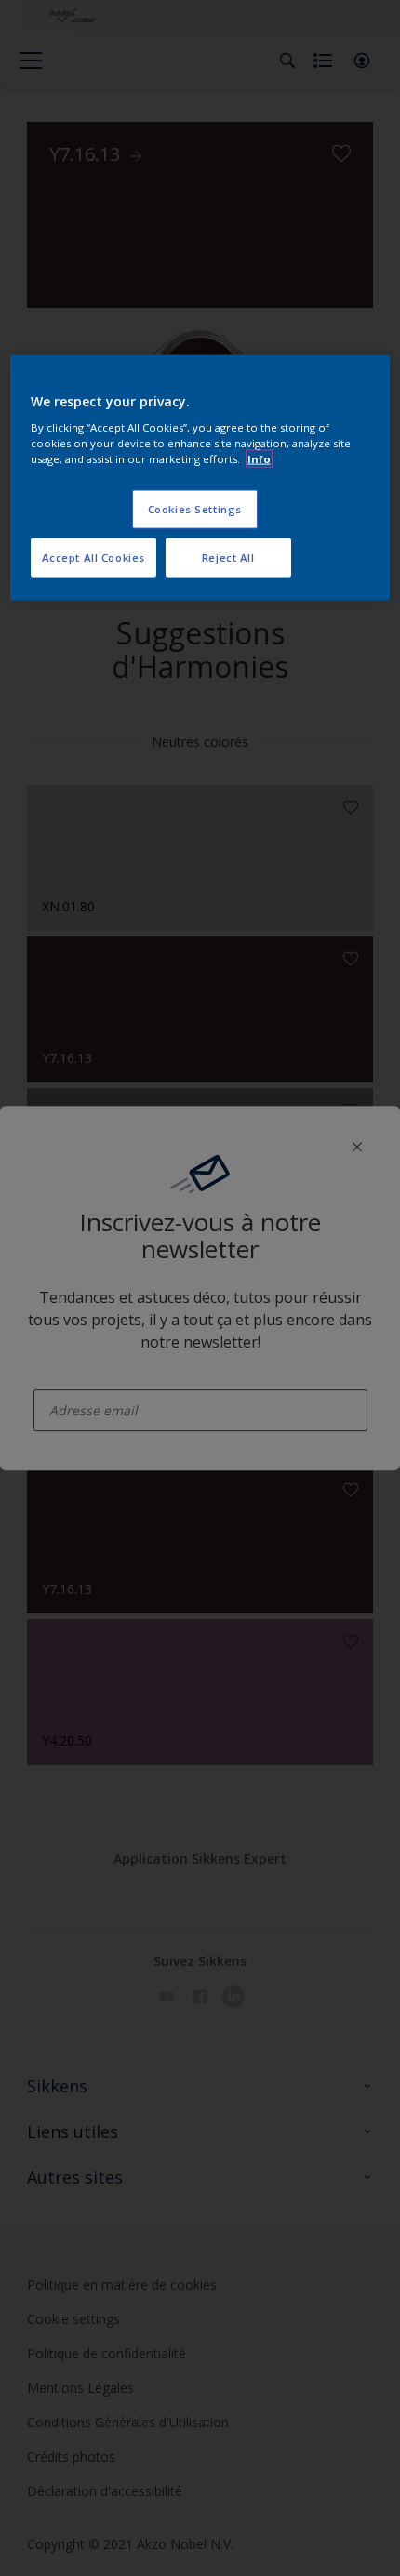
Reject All (228, 558)
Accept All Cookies (93, 558)
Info (259, 459)
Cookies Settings (195, 509)
